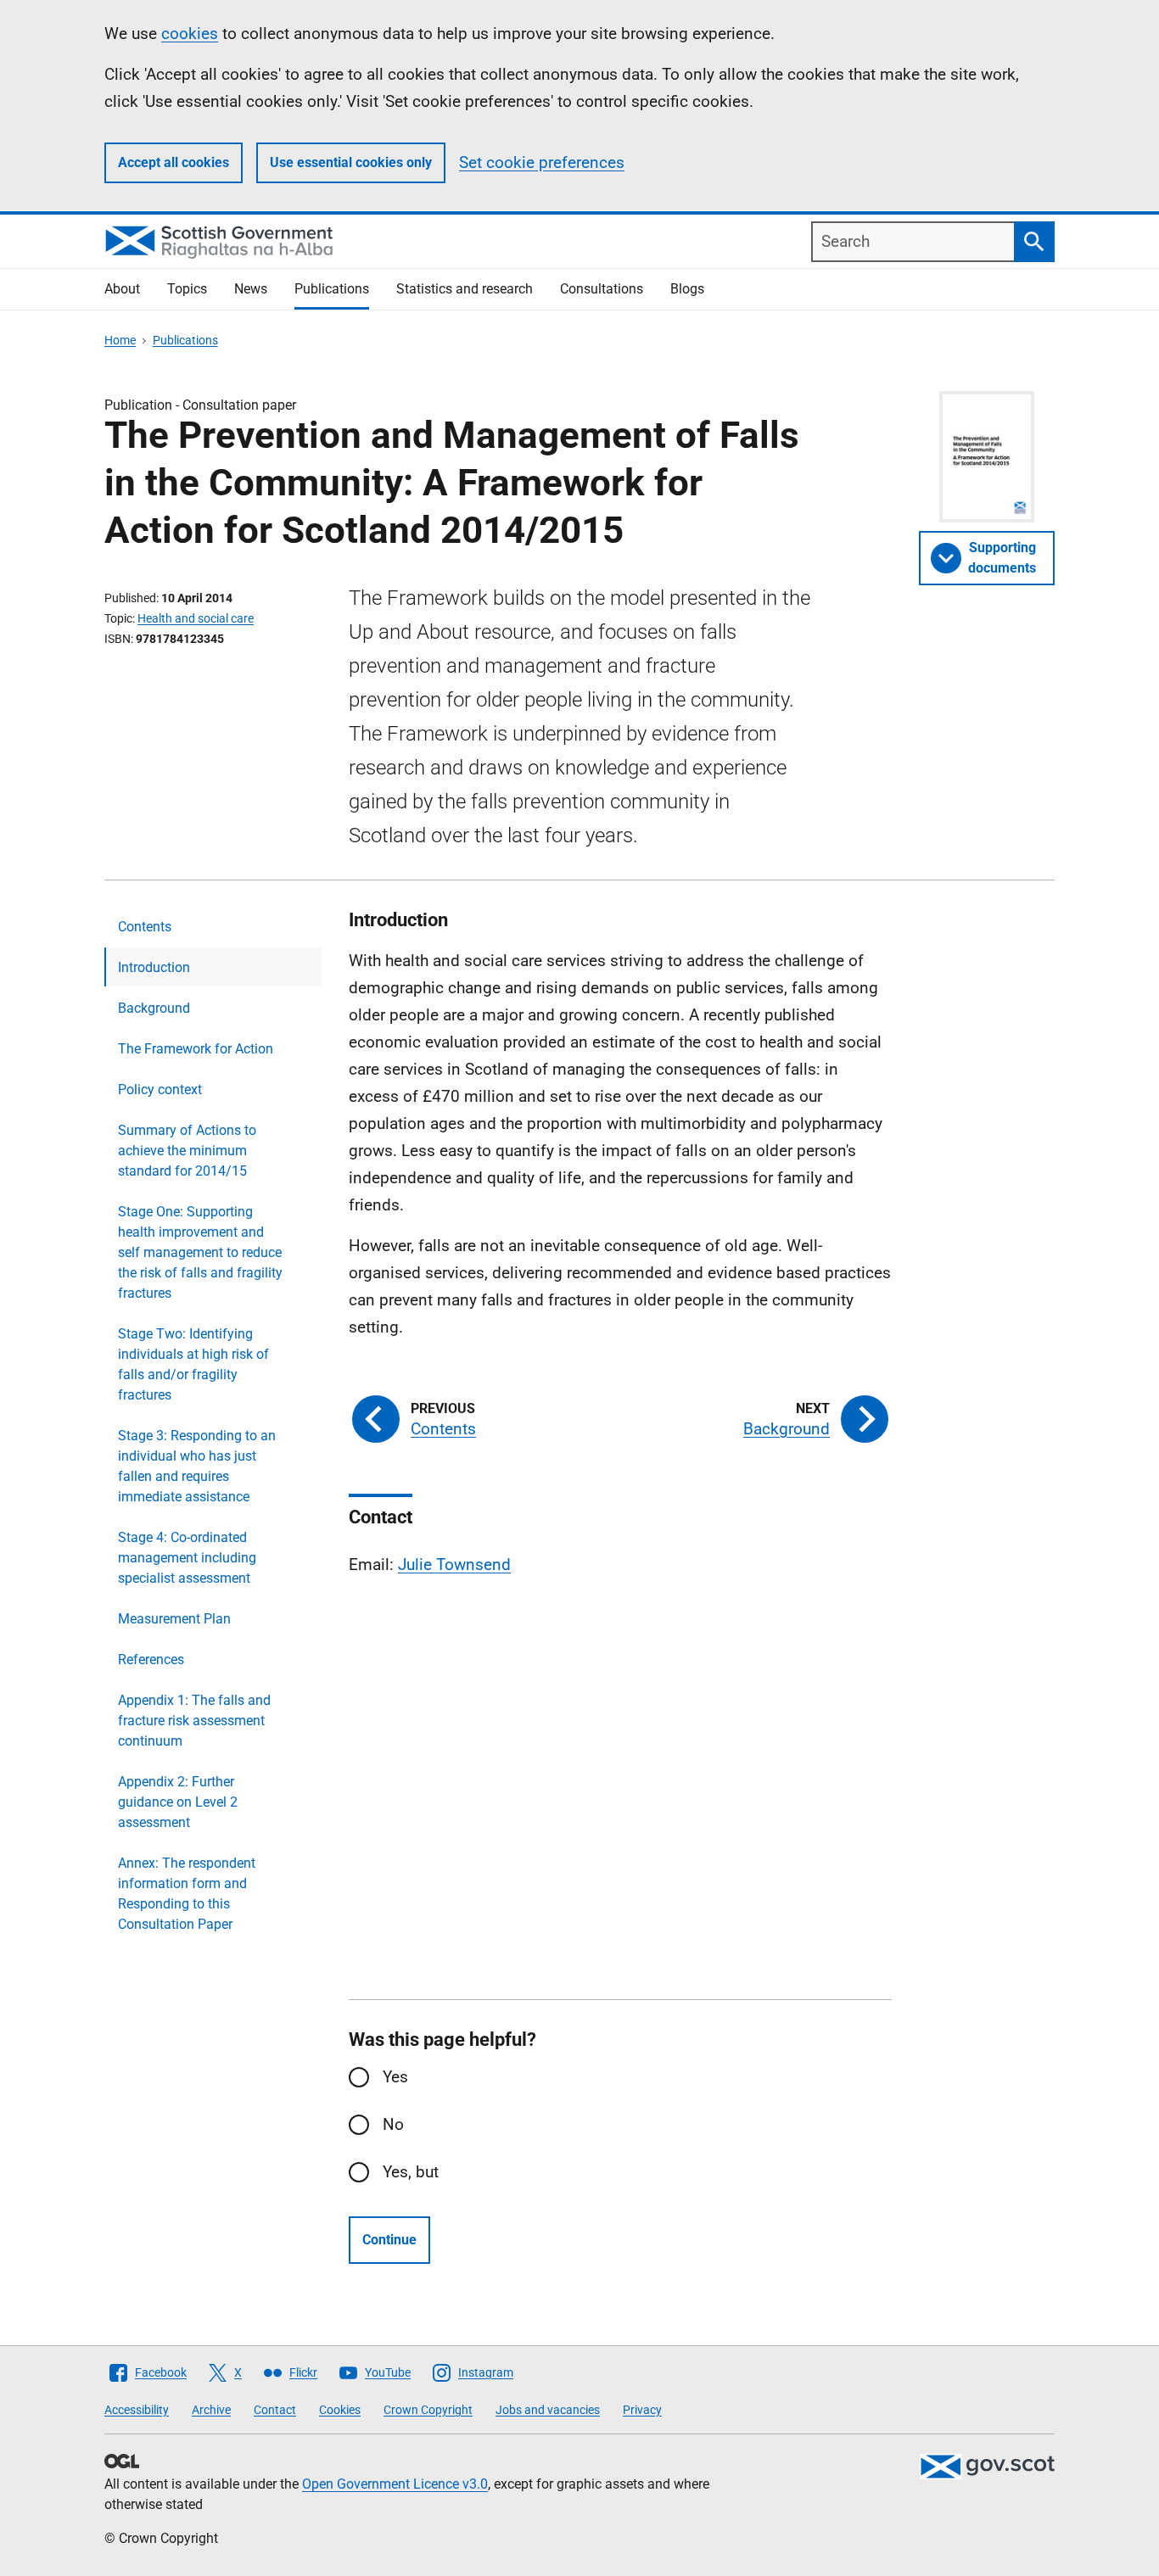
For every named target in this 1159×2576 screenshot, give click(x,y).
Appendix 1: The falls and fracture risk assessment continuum (194, 1721)
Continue (389, 2240)
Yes (395, 2077)
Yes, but (411, 2172)
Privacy (642, 2410)
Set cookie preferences (542, 162)
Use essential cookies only (351, 162)
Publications (332, 289)
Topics (187, 289)
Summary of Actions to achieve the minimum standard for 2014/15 (187, 1151)
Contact (275, 2410)
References (151, 1660)
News (251, 289)
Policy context (160, 1090)
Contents (145, 927)
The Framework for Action (196, 1049)
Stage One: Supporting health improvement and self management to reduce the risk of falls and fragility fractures (200, 1252)
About (122, 289)
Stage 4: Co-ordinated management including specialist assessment (187, 1558)
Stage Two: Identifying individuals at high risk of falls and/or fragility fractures (193, 1364)
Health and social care (196, 618)
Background (154, 1008)
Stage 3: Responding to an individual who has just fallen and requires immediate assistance (197, 1466)
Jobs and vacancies (548, 2410)
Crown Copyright (428, 2410)
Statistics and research (465, 289)
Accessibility (137, 2410)
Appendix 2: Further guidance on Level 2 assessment (178, 1802)
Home (120, 340)
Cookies (340, 2410)
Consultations (602, 289)
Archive (211, 2410)
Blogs (687, 289)
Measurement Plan (174, 1619)
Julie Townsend (454, 1565)
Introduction (154, 967)
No (393, 2124)
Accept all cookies (174, 162)
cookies (190, 34)
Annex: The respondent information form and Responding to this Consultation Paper (187, 1894)
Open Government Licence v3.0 (395, 2484)
